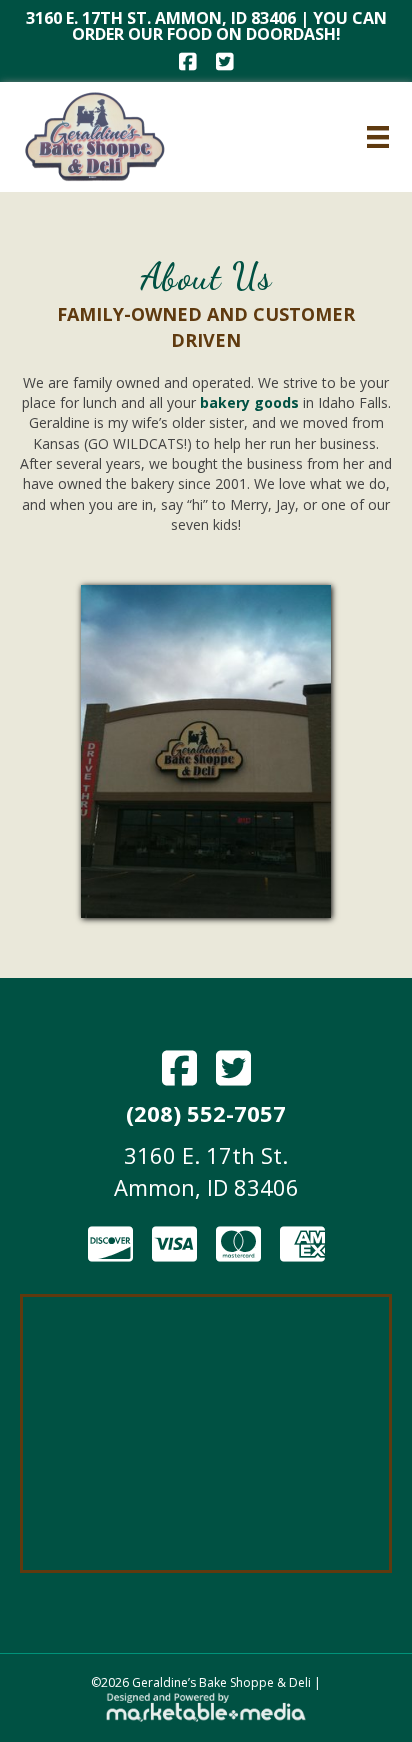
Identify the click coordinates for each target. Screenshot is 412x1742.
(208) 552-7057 (206, 1113)
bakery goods (251, 402)
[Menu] (378, 137)
